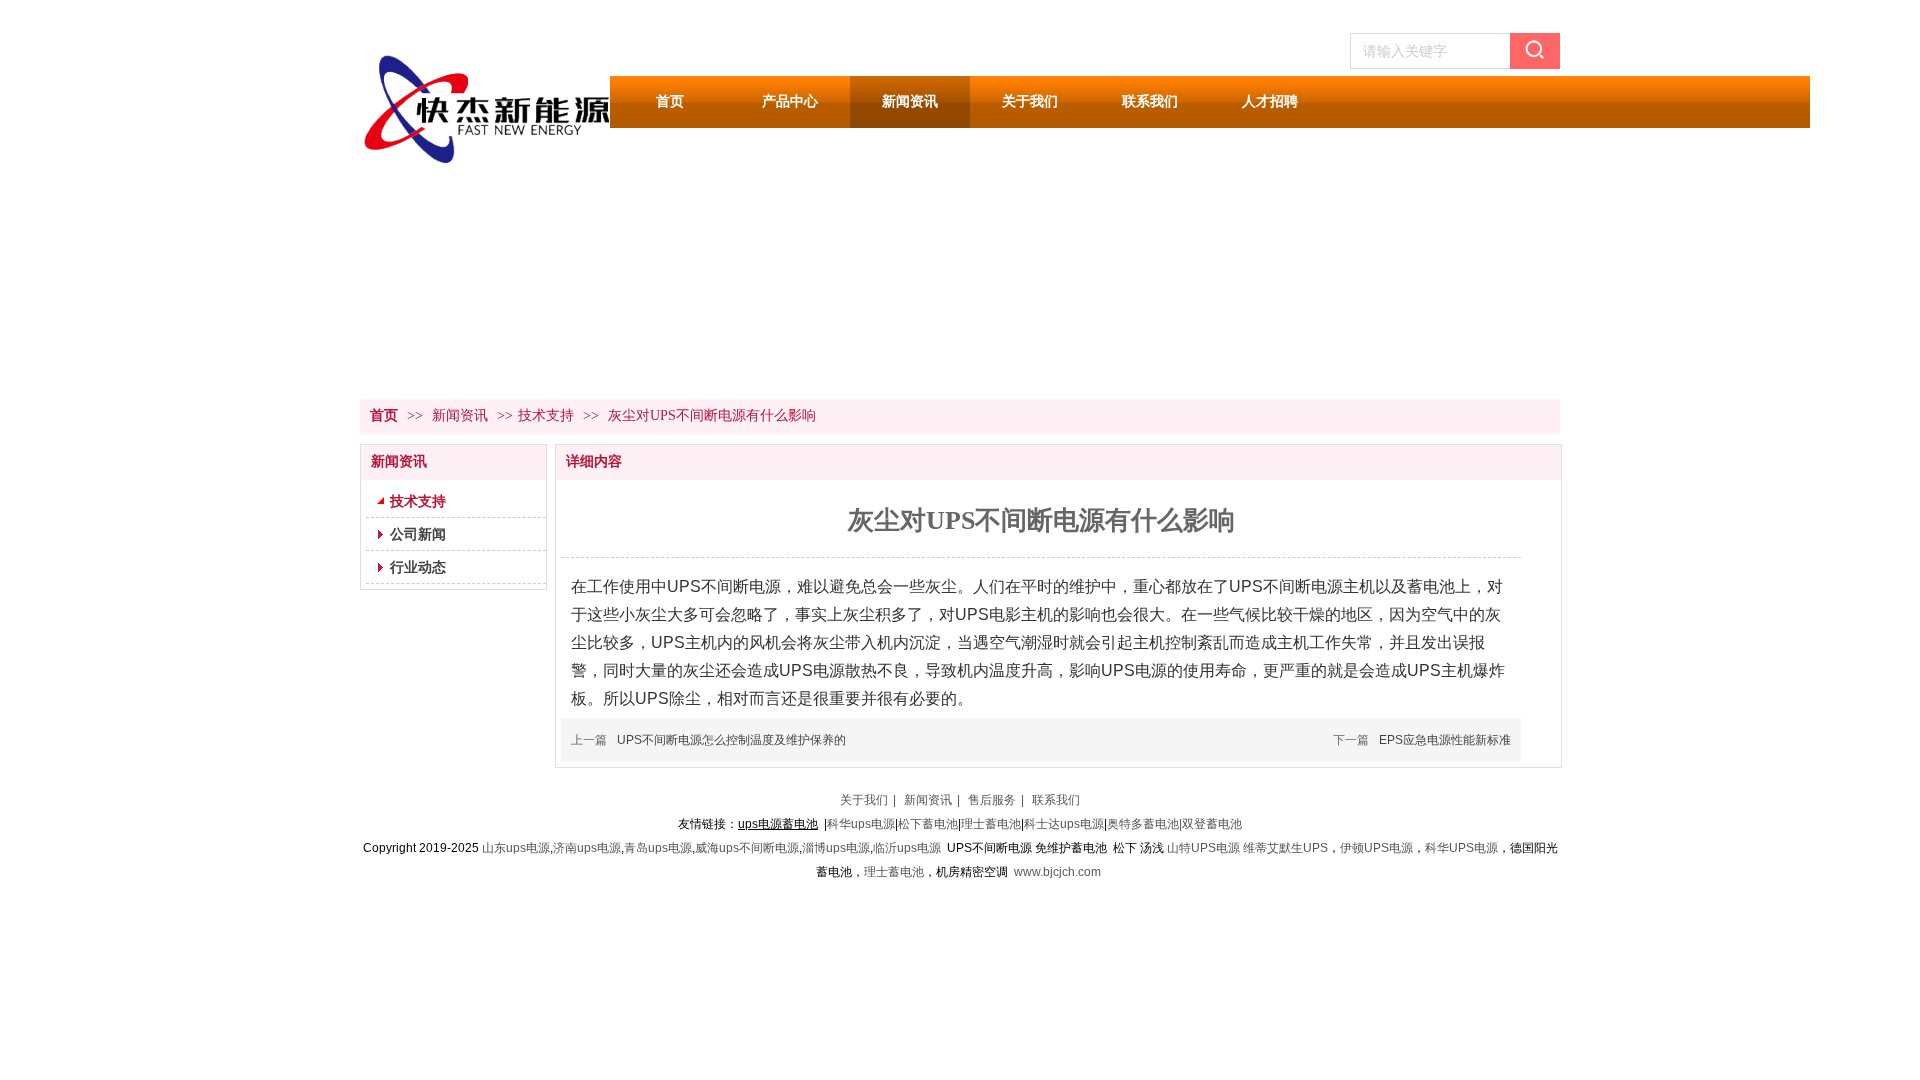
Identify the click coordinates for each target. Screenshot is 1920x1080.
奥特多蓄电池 (1143, 824)
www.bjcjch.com (1057, 872)
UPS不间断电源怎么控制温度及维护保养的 (731, 740)
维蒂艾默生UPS (1285, 848)
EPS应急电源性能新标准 (1445, 740)
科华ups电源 (861, 824)
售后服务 (992, 800)
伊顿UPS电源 (1376, 848)
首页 (384, 415)
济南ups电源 (587, 848)
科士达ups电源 (1064, 824)
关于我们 (864, 800)
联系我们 (1056, 800)
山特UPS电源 (1203, 848)
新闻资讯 (462, 415)
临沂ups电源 (907, 848)
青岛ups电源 (658, 848)
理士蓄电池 (991, 824)
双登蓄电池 (1212, 824)
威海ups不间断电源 (747, 848)
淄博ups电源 (836, 848)
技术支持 (546, 415)
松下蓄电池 (928, 824)
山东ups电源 (516, 848)
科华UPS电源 (1461, 848)
